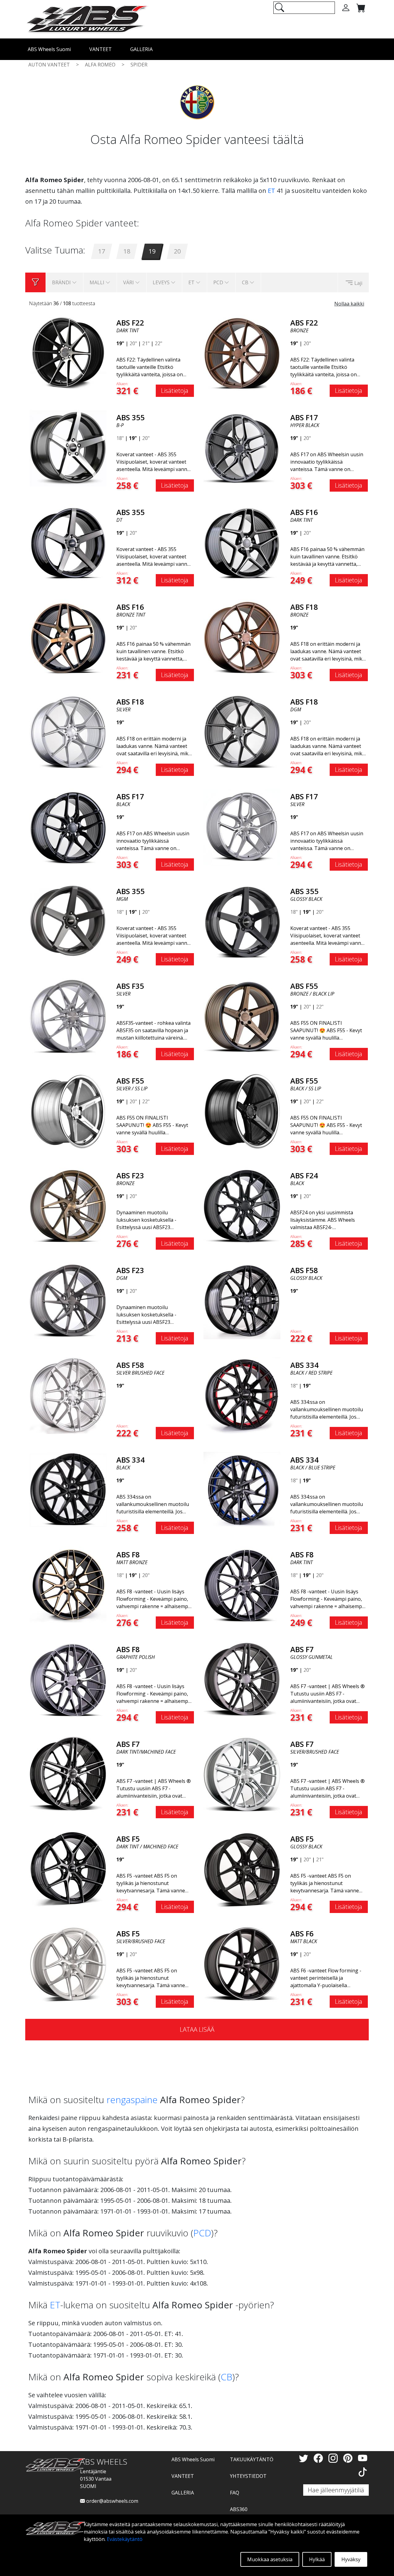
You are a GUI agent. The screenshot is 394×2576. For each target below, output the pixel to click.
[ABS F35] (68, 1016)
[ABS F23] (68, 1205)
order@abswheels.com (112, 2501)
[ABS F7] (242, 1679)
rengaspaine (132, 2100)
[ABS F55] (242, 1016)
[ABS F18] (242, 637)
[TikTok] (363, 2472)
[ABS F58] (242, 1300)
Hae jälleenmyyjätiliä (336, 2490)
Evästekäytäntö (125, 2539)
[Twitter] (305, 2458)
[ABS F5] (68, 1869)
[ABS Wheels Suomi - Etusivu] (87, 19)
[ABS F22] (68, 353)
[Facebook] (320, 2458)
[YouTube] (363, 2458)
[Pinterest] (349, 2458)
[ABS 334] (242, 1395)
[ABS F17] (242, 447)
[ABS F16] (242, 542)
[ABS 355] (68, 447)
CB (227, 2377)
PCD (202, 2233)
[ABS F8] (68, 1584)
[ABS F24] (242, 1205)
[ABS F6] (242, 1963)
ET (271, 191)
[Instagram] (334, 2458)
